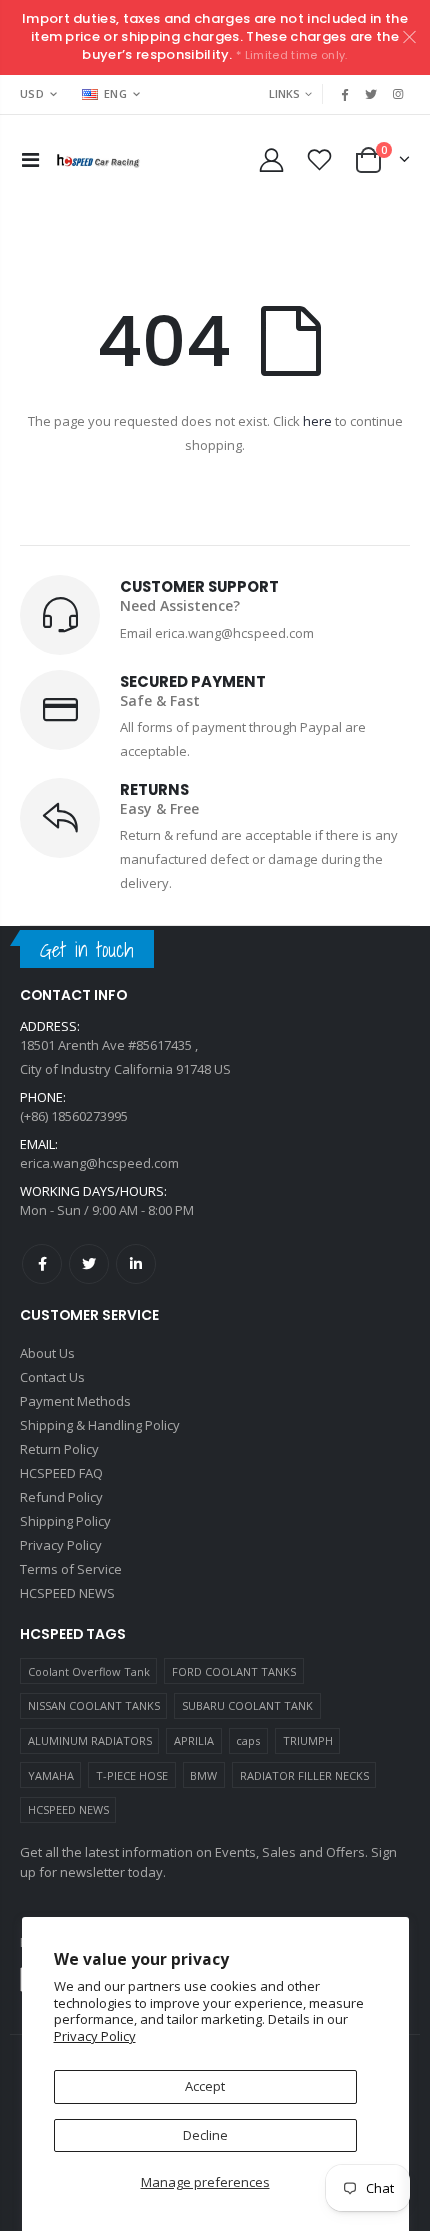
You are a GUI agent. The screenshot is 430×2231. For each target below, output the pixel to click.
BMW (203, 1775)
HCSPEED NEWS (68, 1809)
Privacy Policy (95, 2036)
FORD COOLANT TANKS (234, 1671)
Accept (205, 2086)
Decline (205, 2135)
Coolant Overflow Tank (89, 1671)
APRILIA (194, 1740)
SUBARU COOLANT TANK (247, 1705)
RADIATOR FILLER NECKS (304, 1775)
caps (248, 1740)
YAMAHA (51, 1775)
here (317, 421)
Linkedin (136, 1264)
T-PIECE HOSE (132, 1775)
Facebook (42, 1264)
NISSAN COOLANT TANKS (94, 1705)
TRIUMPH (308, 1740)
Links (284, 93)
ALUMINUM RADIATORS (90, 1740)
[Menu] (30, 159)
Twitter (89, 1264)
